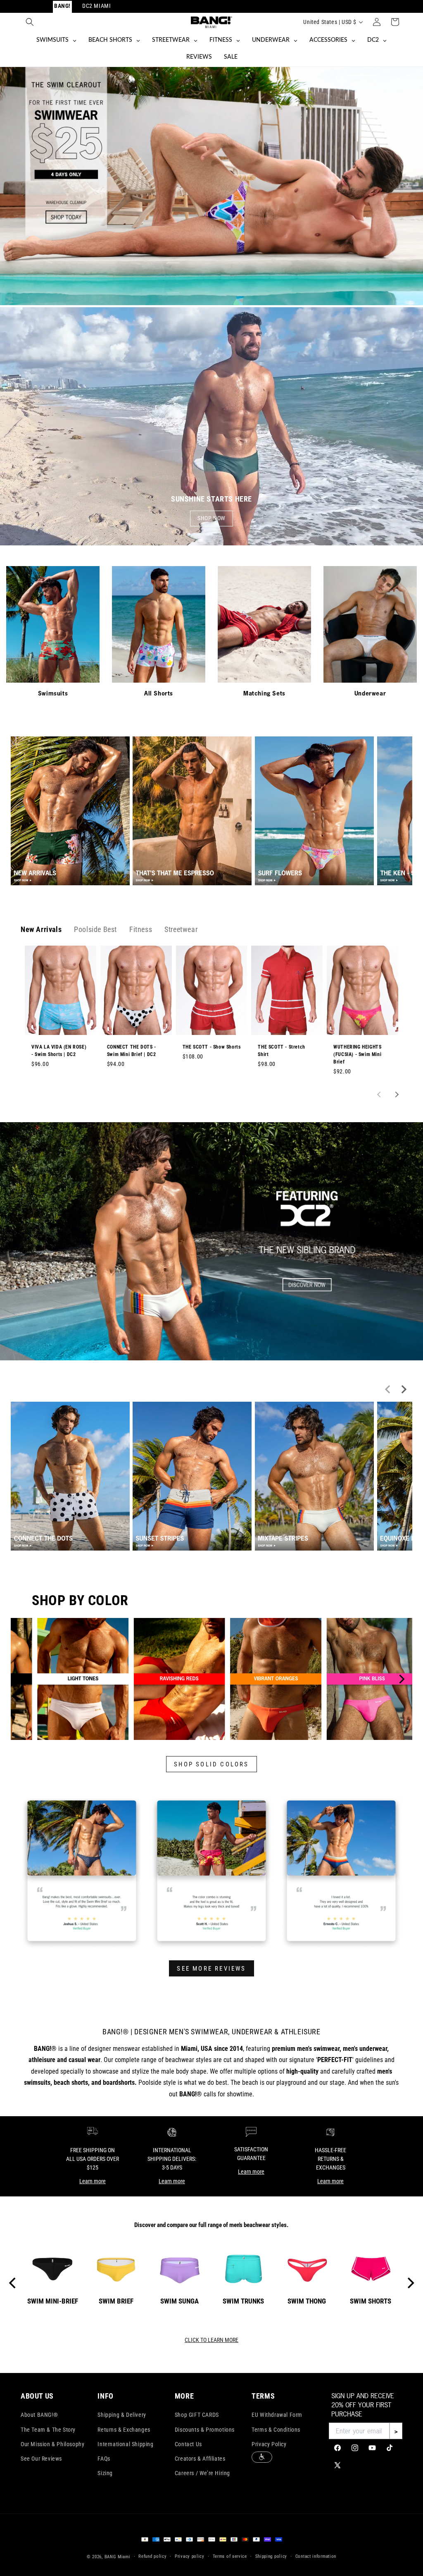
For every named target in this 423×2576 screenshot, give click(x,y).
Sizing (105, 2473)
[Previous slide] (380, 1094)
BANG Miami (118, 2557)
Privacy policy (190, 2556)
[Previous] (22, 1679)
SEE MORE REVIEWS (211, 1969)
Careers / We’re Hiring (202, 2473)
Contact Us (188, 2444)
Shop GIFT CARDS (197, 2415)
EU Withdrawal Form (277, 2415)
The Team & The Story (48, 2430)
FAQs (104, 2459)
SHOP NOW (211, 518)
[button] (30, 22)
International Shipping (125, 2444)
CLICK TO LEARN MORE (211, 2340)
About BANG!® (39, 2415)
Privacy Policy (269, 2444)
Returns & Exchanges (124, 2430)
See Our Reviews (41, 2459)
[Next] (401, 1679)
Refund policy (152, 2556)
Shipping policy (271, 2556)
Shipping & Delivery (122, 2415)
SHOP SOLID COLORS (211, 1764)
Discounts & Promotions (205, 2430)
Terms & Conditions (276, 2430)
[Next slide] (396, 1094)
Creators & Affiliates (200, 2459)
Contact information (316, 2556)
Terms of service (230, 2556)
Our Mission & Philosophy (52, 2444)
